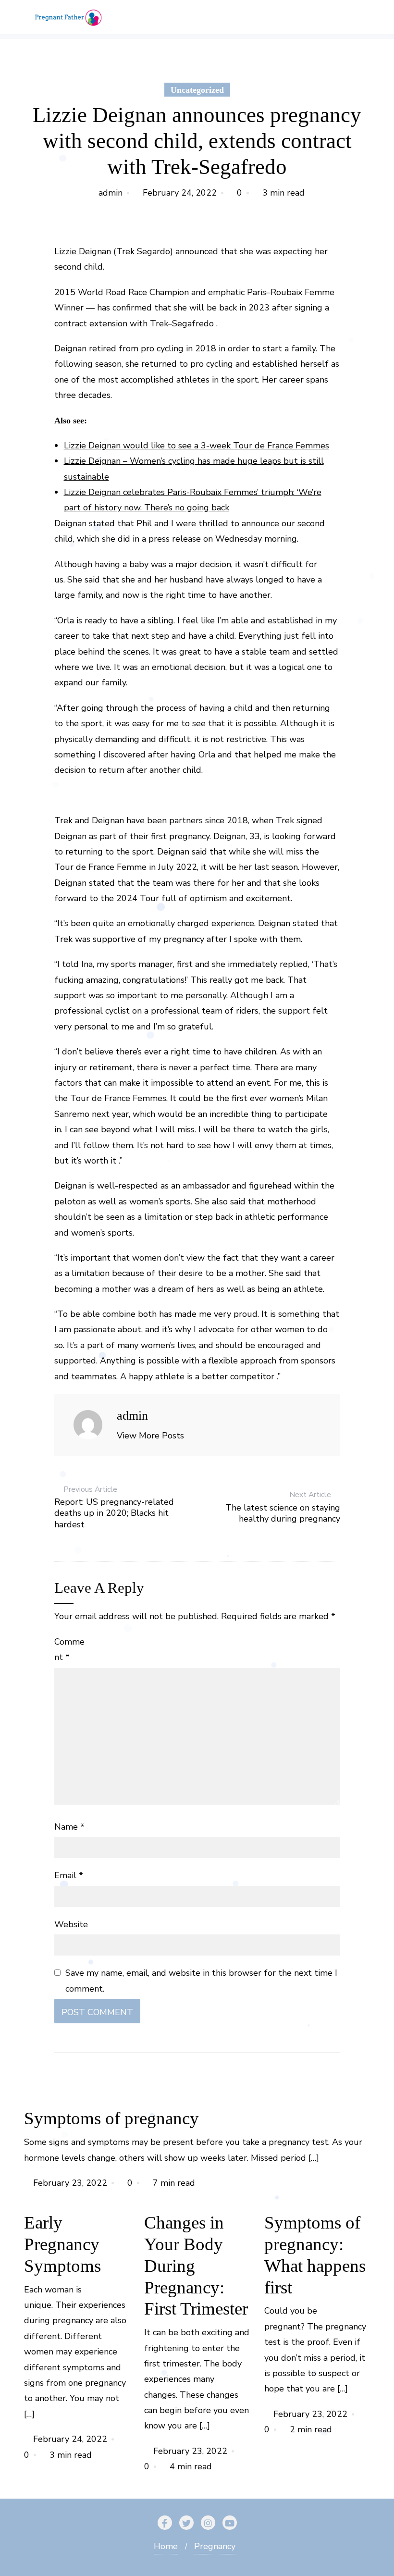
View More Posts (150, 1436)
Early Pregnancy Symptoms (62, 2244)
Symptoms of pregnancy (111, 2118)
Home (166, 2546)
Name (69, 1827)
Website (71, 1924)
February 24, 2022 (180, 193)
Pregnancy (215, 2546)
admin (111, 193)
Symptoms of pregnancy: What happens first (315, 2255)
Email (69, 1875)
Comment (69, 1649)
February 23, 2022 (70, 2183)
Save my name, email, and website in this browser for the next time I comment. (201, 1981)
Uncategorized (197, 90)
